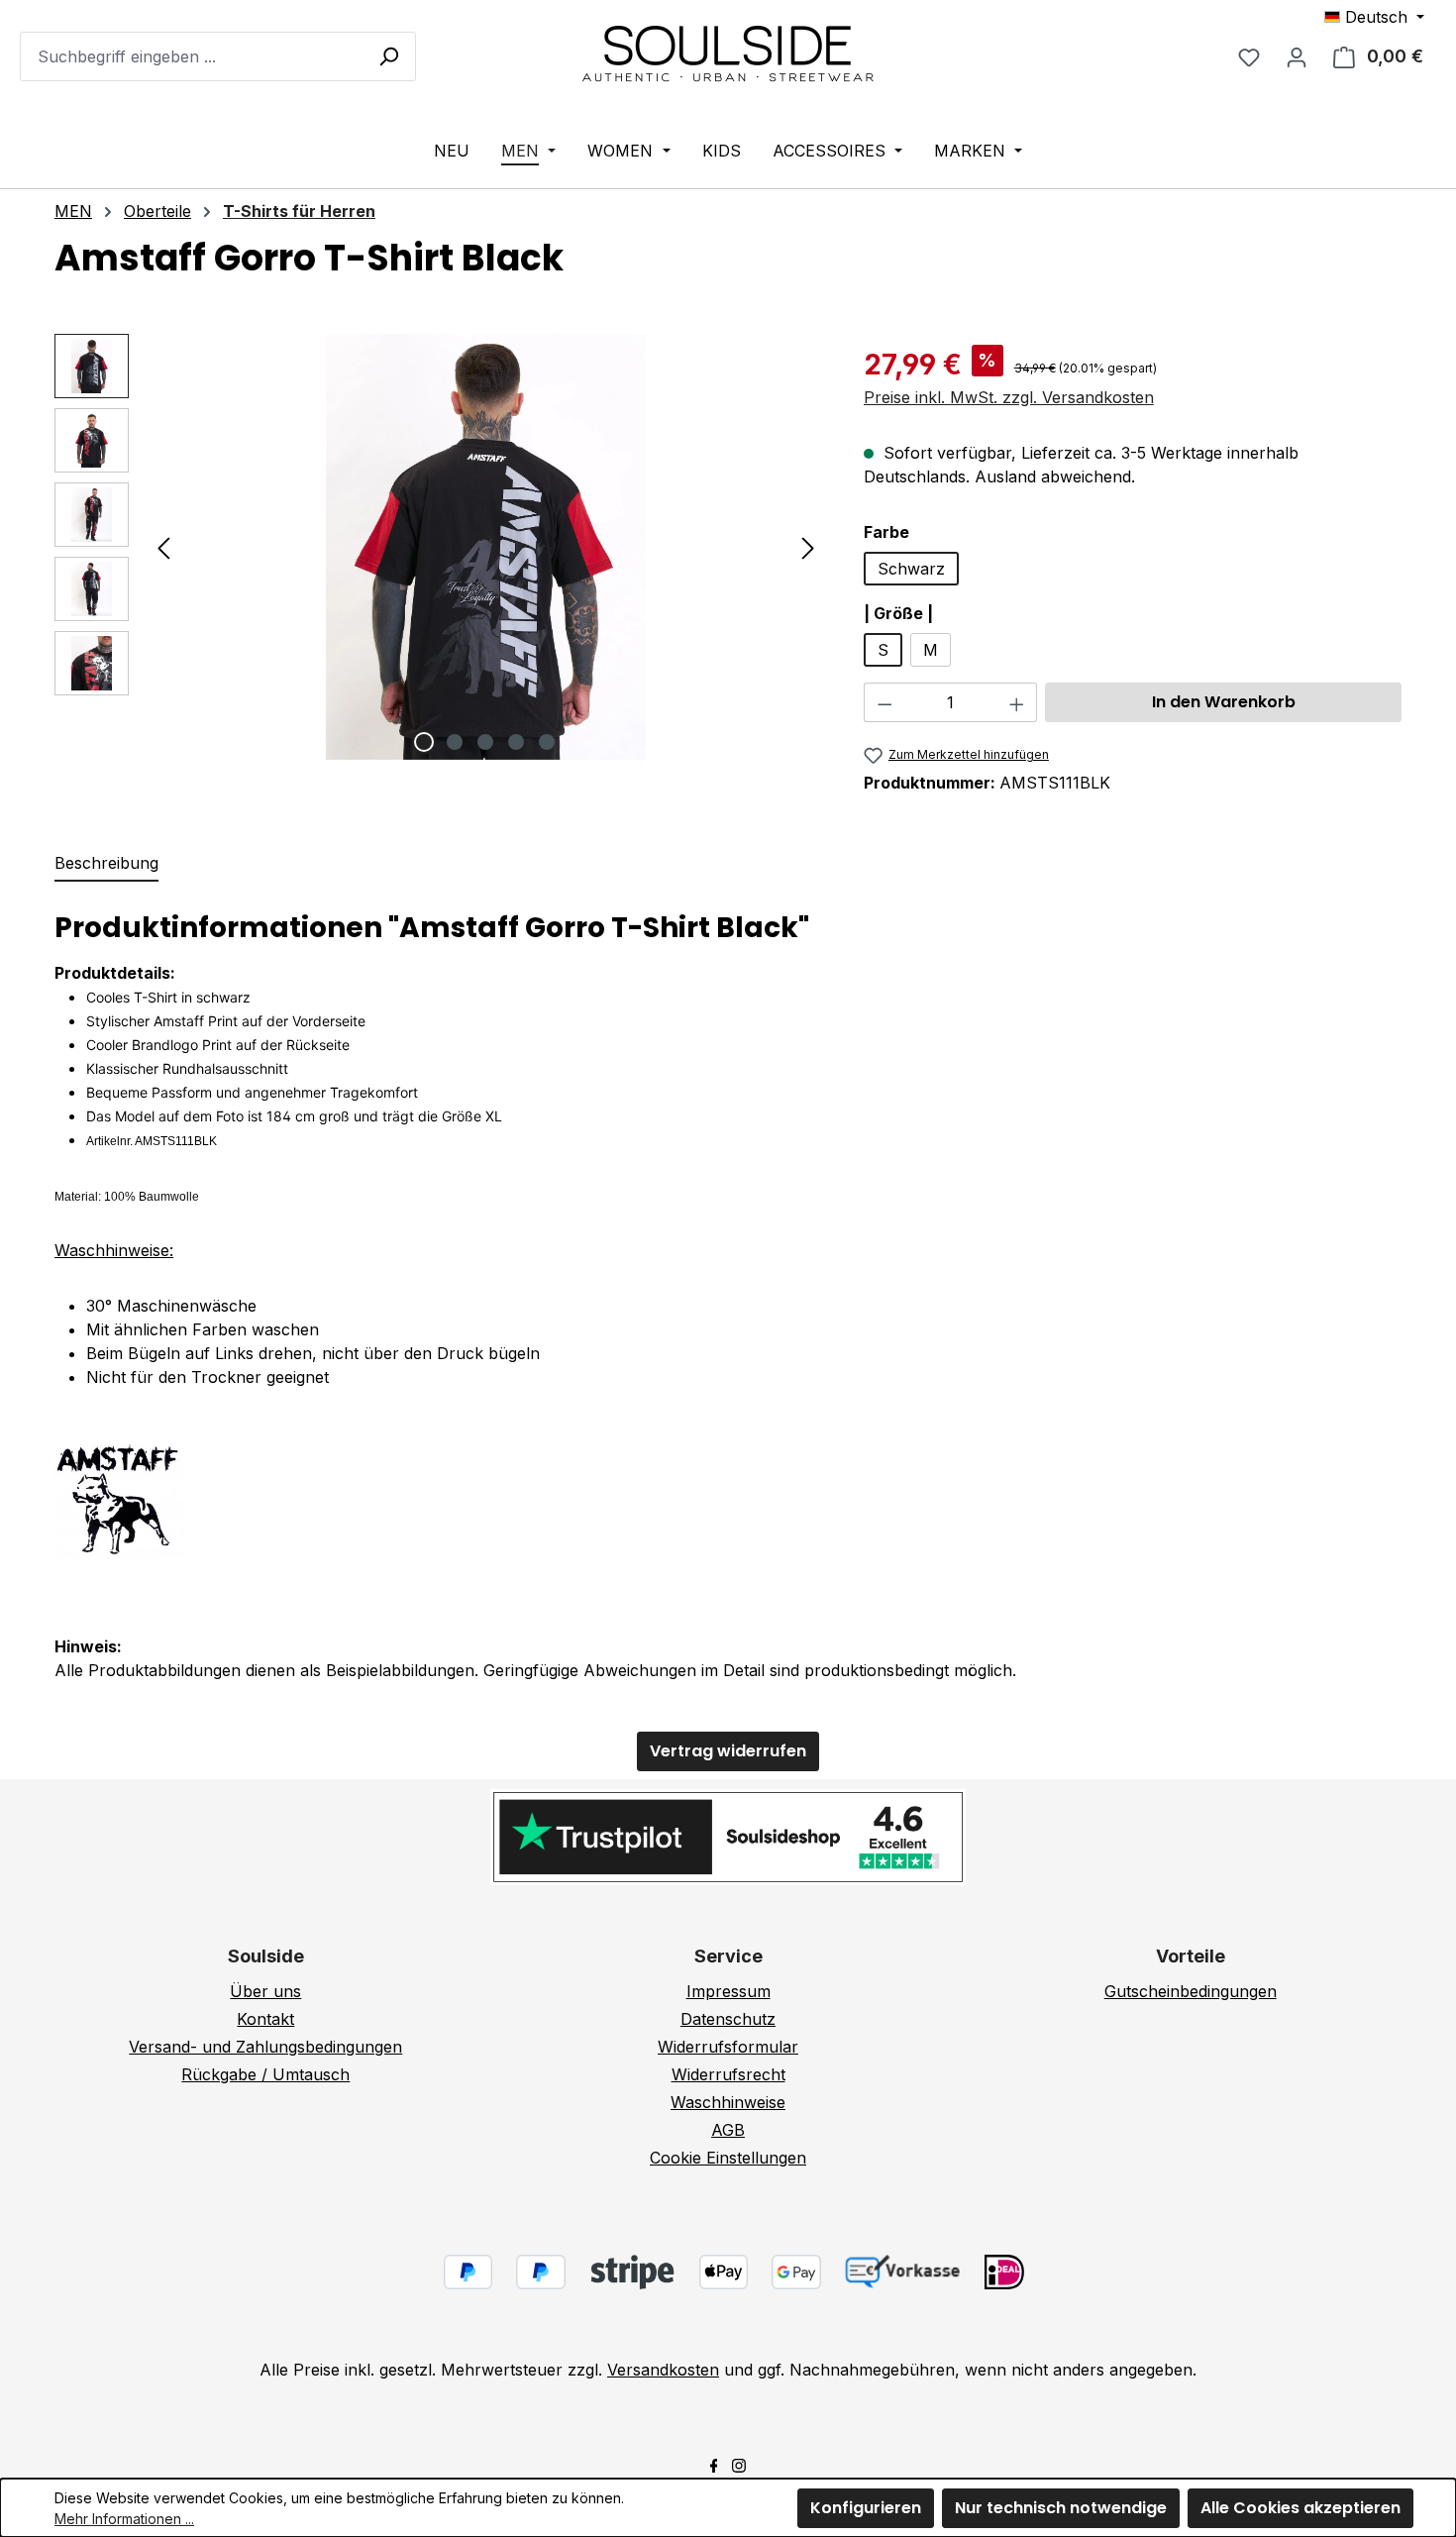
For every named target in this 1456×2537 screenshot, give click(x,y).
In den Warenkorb (1224, 702)
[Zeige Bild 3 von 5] (485, 742)
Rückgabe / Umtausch (265, 2074)
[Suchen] (388, 55)
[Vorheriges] (163, 547)
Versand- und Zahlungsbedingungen (265, 2047)
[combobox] (218, 56)
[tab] (106, 864)
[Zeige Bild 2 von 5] (455, 742)
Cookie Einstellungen (728, 2158)
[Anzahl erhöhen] (1017, 702)
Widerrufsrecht (728, 2074)
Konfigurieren (866, 2508)
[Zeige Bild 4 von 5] (516, 742)
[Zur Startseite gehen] (728, 53)
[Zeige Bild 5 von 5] (547, 742)
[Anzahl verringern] (884, 702)
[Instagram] (739, 2464)
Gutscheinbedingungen (1191, 1991)
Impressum (728, 1991)
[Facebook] (714, 2464)
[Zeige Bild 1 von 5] (424, 742)
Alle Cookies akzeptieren (1300, 2508)
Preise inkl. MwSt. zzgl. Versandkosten (1009, 397)
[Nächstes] (808, 547)
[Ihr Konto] (1297, 56)
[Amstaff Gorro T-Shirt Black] (486, 547)
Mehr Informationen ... (124, 2519)
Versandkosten (663, 2370)
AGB (728, 2130)
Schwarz (911, 569)
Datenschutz (728, 2019)
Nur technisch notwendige (1061, 2508)
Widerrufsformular (728, 2047)
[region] (439, 547)
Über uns (265, 1991)
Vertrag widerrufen (728, 1751)
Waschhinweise (728, 2102)
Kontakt (265, 2019)
